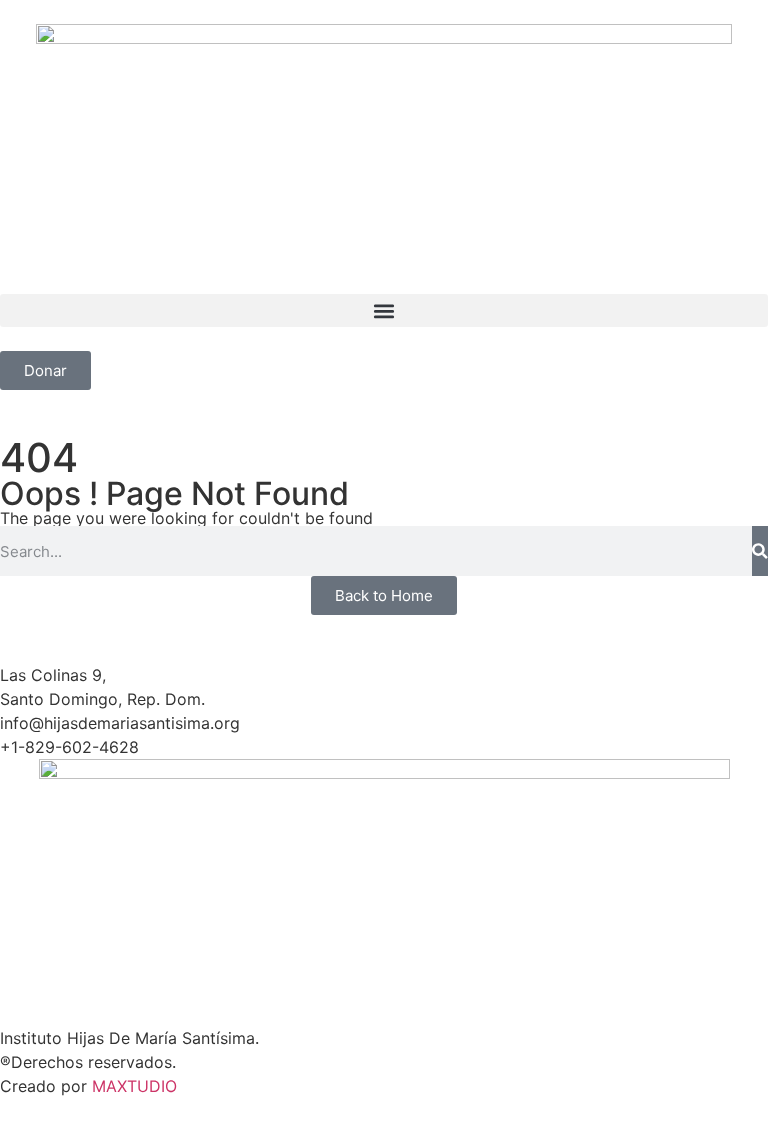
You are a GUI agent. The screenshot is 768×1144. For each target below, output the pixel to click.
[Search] (760, 551)
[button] (384, 310)
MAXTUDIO (134, 1086)
